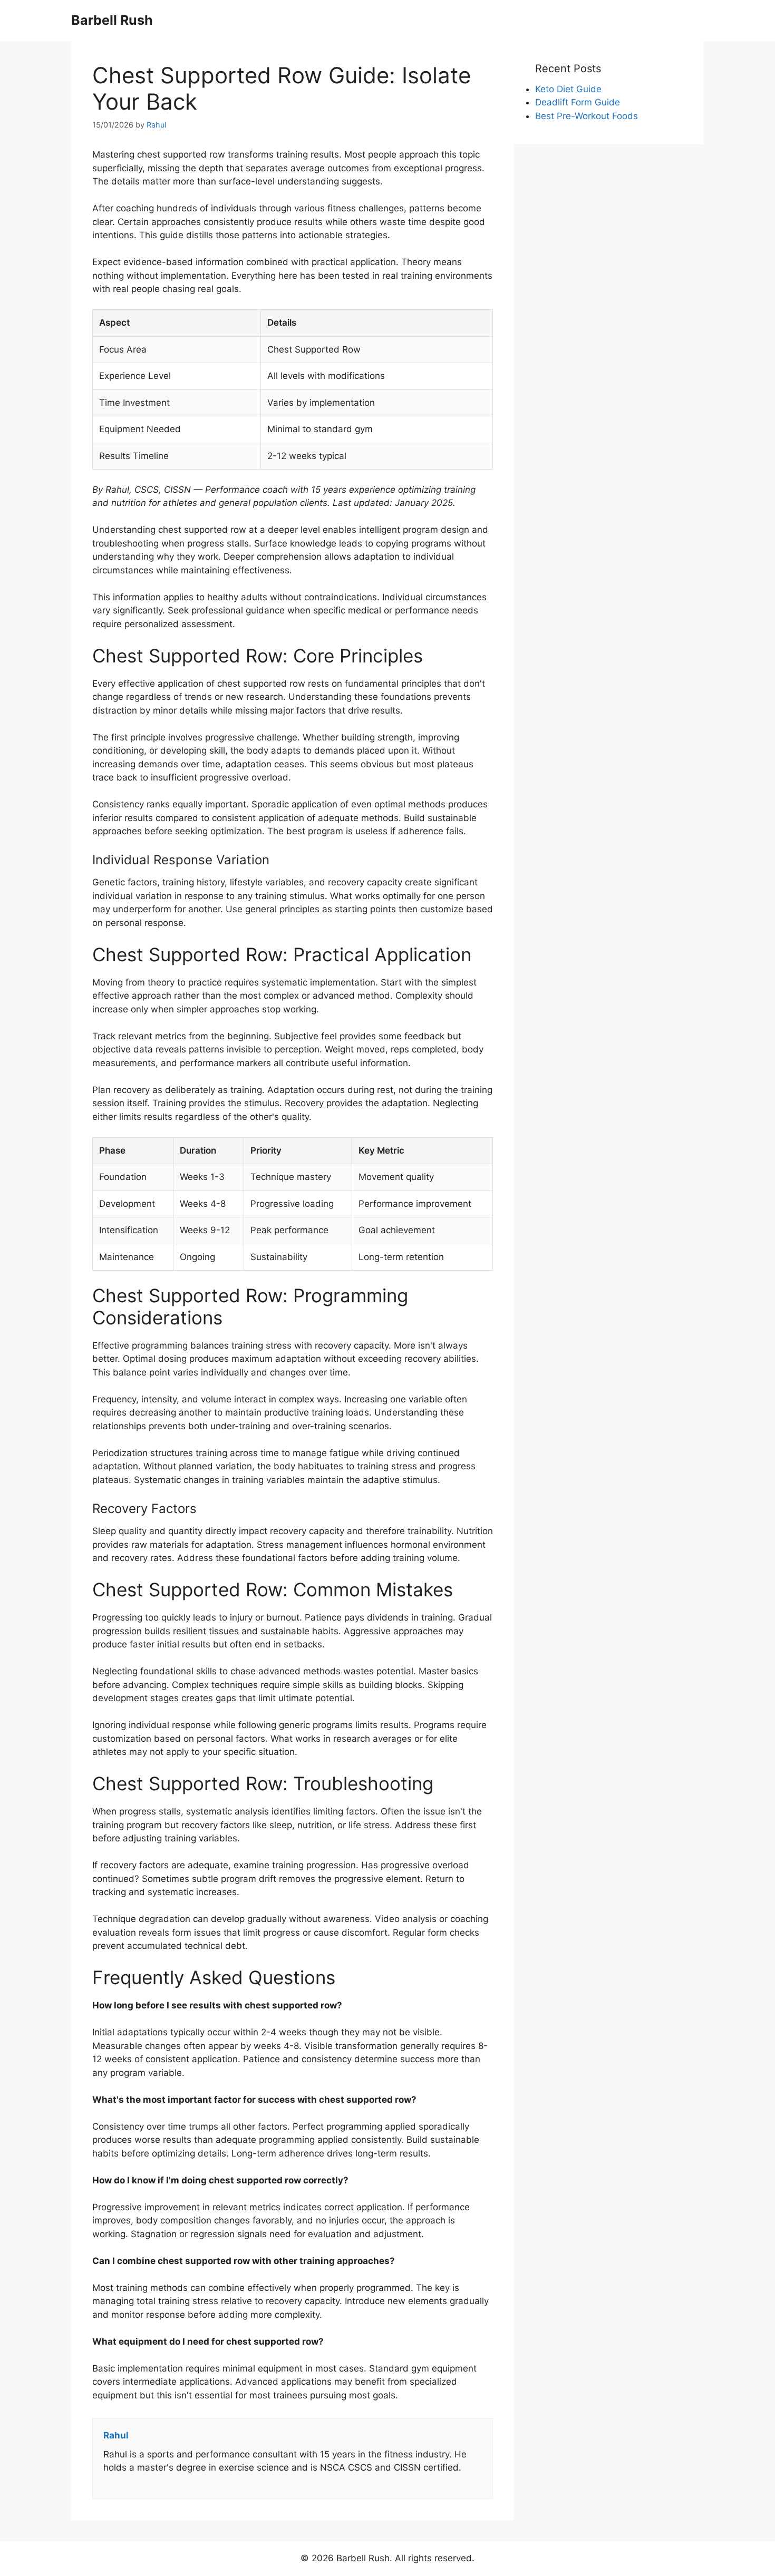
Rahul (156, 125)
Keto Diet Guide (568, 89)
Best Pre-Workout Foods (587, 116)
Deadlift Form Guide (578, 102)
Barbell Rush (112, 20)
